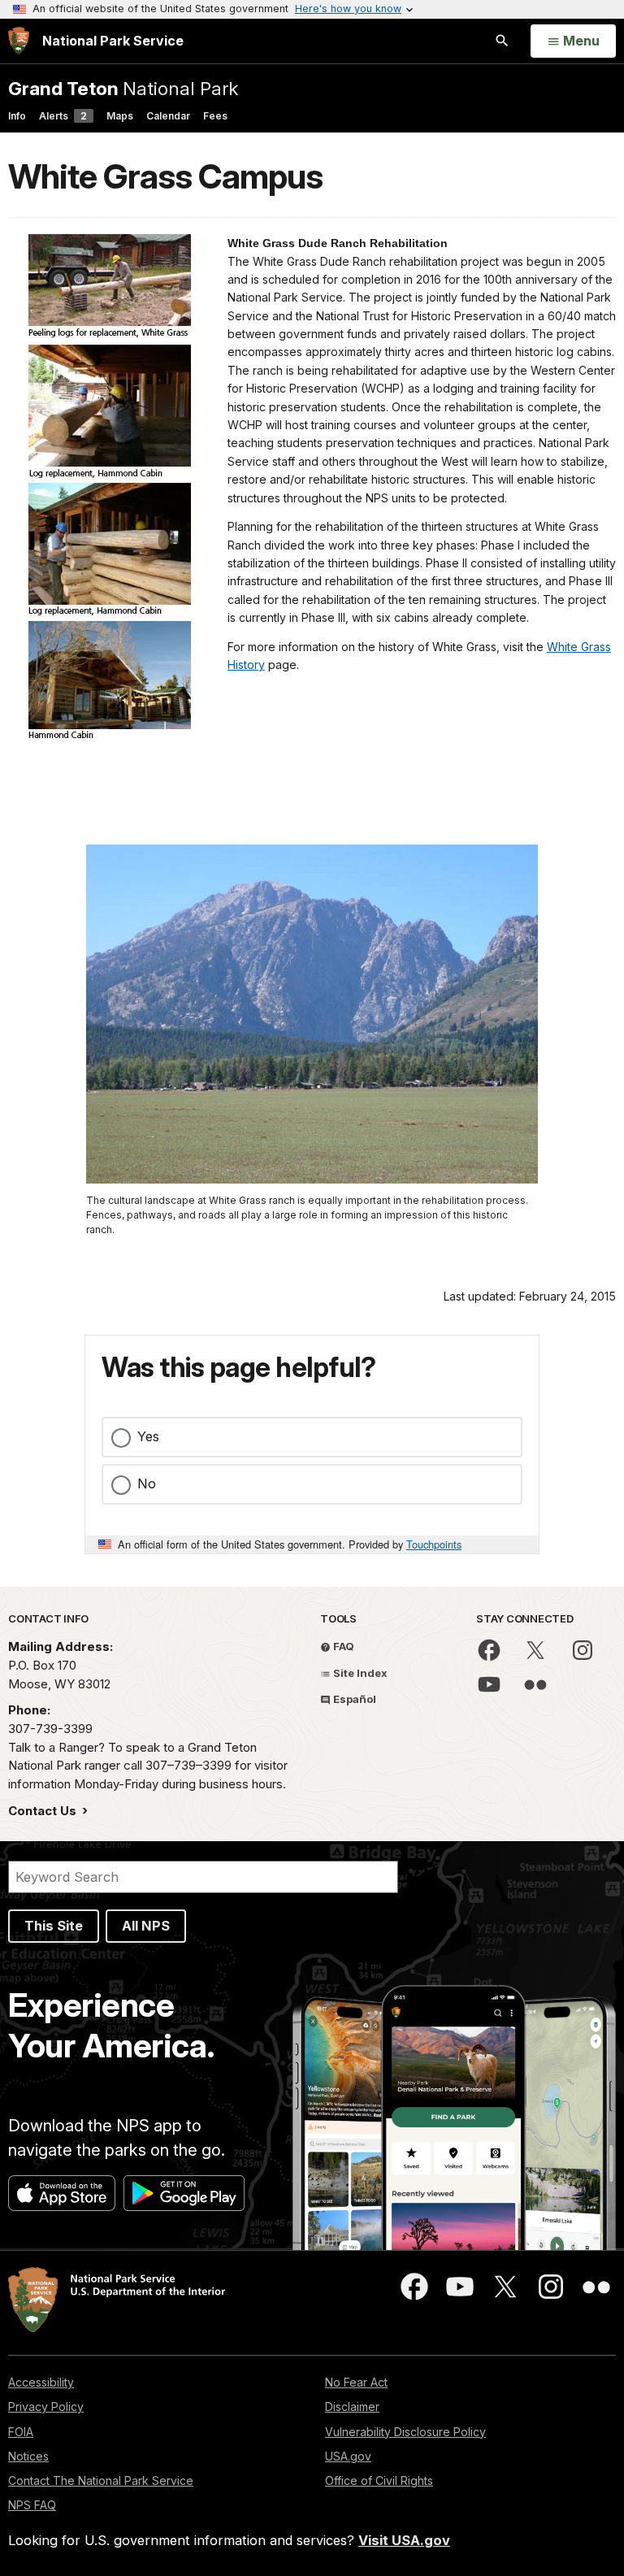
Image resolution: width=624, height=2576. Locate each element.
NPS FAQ (32, 2505)
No (147, 1483)
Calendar (168, 116)
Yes (148, 1436)
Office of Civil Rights (379, 2480)
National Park (123, 88)
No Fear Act (356, 2382)
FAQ (342, 1646)
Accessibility (41, 2382)
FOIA (21, 2432)
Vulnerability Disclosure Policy (405, 2432)
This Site (54, 1926)
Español (353, 1699)
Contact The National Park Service (101, 2480)
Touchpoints (434, 1544)
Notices (28, 2456)
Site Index (359, 1673)
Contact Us (44, 1811)
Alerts (63, 116)
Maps (120, 116)
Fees (215, 116)
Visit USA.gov (404, 2540)
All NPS (146, 1926)
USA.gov (348, 2456)
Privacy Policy (46, 2407)
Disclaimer (352, 2407)
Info (17, 116)
